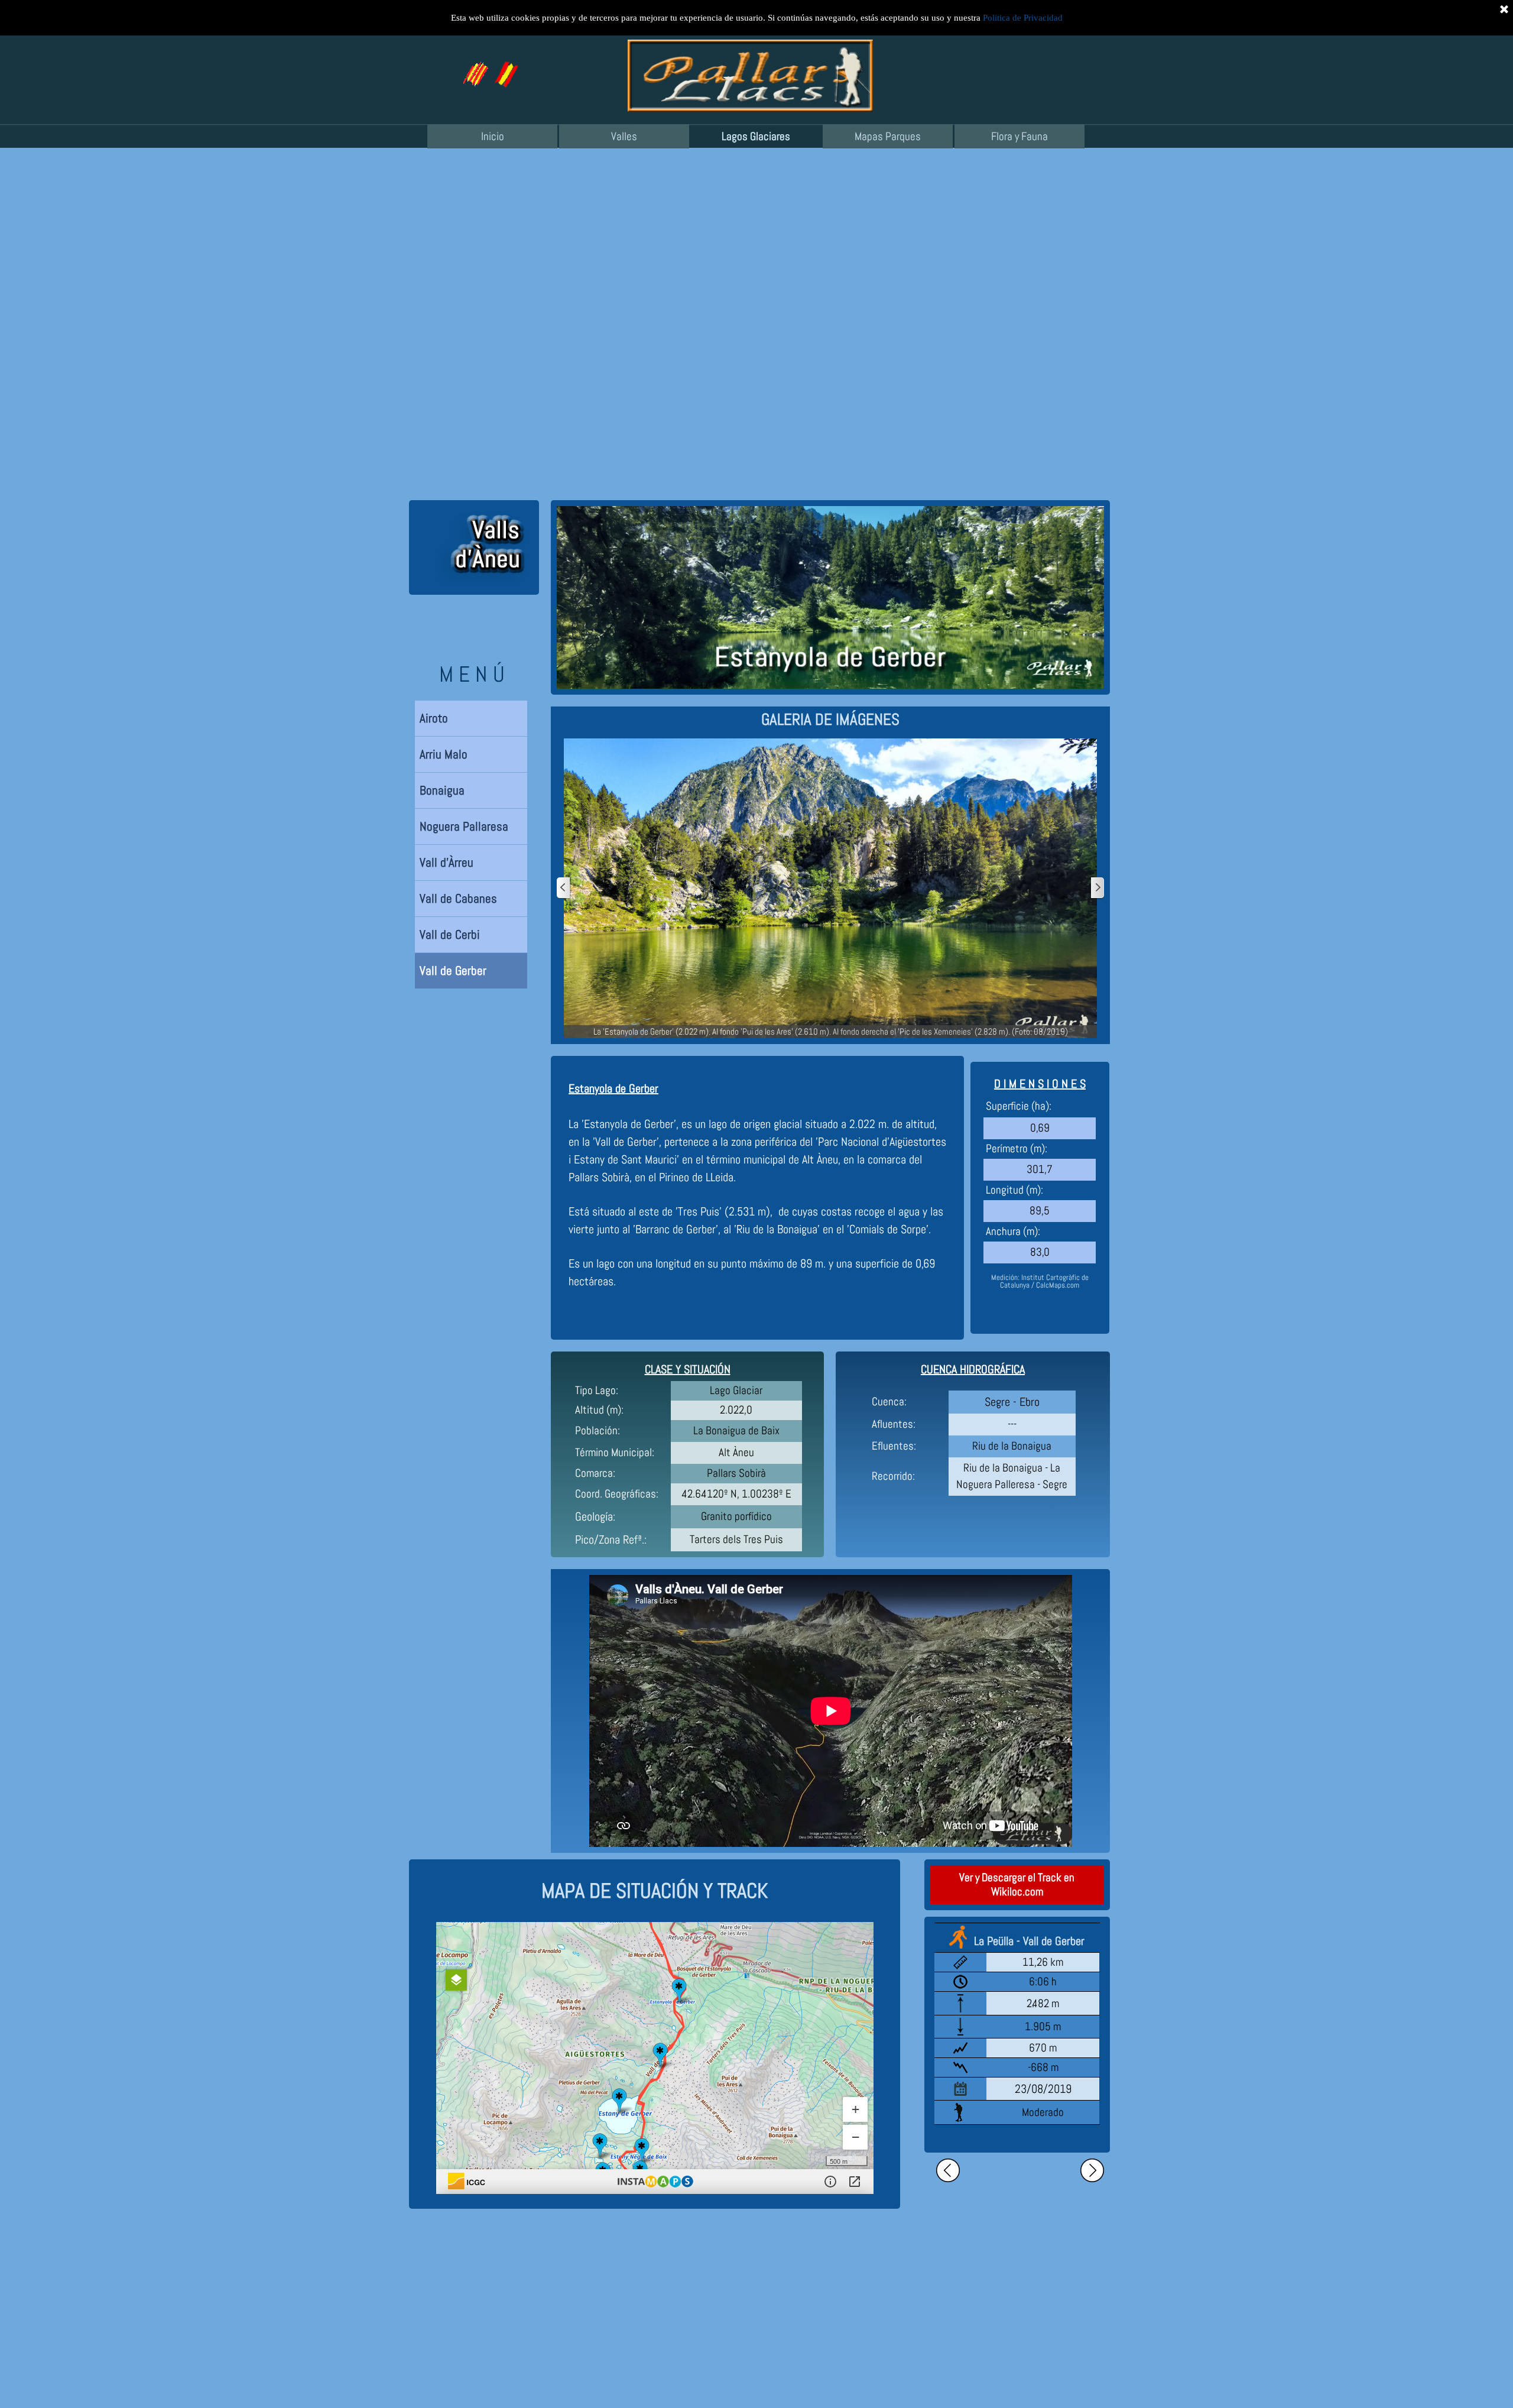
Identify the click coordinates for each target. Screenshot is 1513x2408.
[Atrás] (564, 888)
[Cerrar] (1504, 9)
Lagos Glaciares (756, 137)
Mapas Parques (888, 137)
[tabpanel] (830, 720)
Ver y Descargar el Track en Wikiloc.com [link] (1017, 1885)
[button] (505, 66)
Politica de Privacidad (1023, 18)
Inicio (493, 137)
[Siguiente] (1097, 888)
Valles (624, 137)
